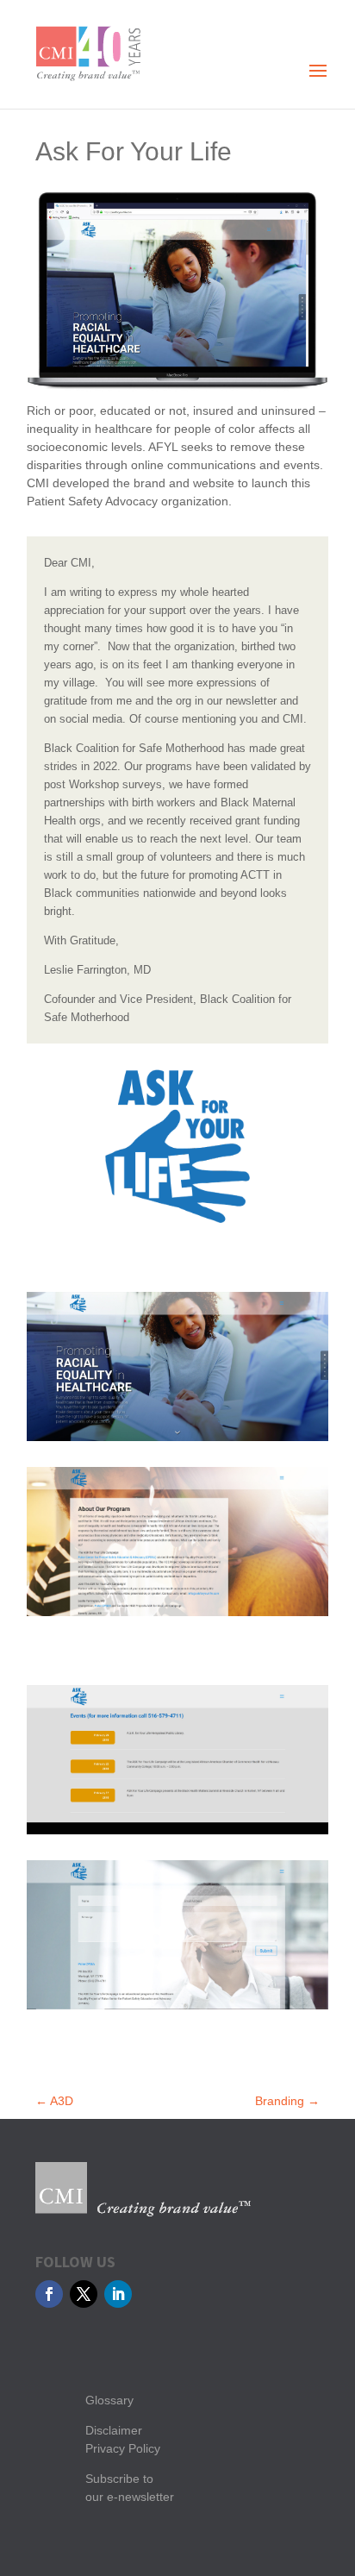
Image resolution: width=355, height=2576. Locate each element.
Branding (287, 2101)
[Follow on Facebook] (49, 2294)
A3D (54, 2101)
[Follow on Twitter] (84, 2294)
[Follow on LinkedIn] (118, 2294)
